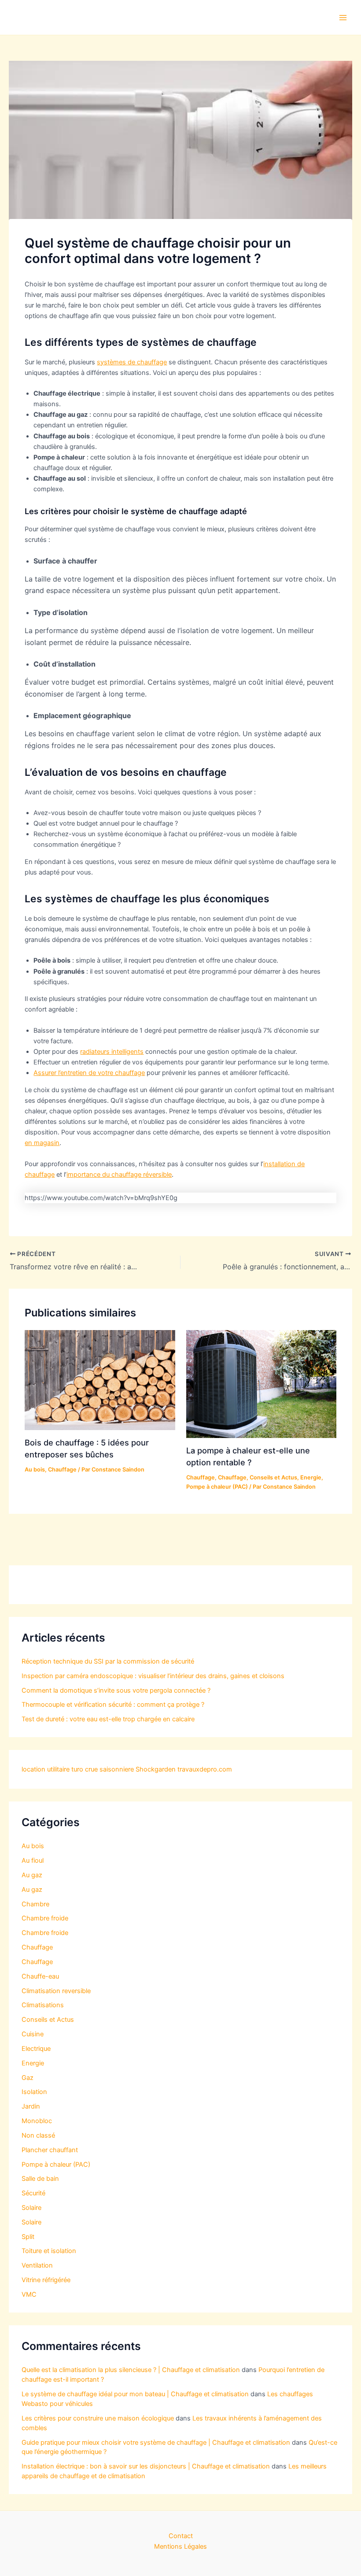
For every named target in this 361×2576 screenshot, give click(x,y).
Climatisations (43, 2005)
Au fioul (33, 1861)
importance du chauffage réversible (119, 1175)
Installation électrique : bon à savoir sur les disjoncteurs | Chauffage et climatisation (146, 2466)
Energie (311, 1477)
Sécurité (33, 2193)
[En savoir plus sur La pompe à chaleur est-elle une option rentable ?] (261, 1384)
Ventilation (37, 2265)
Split (28, 2237)
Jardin (31, 2106)
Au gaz (32, 1875)
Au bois (35, 1470)
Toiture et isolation (49, 2251)
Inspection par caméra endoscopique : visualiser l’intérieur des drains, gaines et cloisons (153, 1676)
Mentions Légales (180, 2546)
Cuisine (33, 2034)
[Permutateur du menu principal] (343, 18)
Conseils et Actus (273, 1477)
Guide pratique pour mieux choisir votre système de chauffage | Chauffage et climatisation (156, 2443)
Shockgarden (156, 1769)
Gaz (28, 2078)
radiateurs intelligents (112, 1052)
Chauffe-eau (40, 1976)
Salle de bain (40, 2179)
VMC (29, 2294)
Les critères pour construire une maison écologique (98, 2418)
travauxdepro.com (205, 1769)
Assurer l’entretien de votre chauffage (89, 1073)
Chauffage (62, 1470)
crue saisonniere (109, 1769)
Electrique (36, 2049)
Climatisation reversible (56, 1991)
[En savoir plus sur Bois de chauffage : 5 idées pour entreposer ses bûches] (100, 1380)
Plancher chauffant (50, 2150)
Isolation (34, 2092)
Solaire (31, 2208)
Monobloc (37, 2121)
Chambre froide (45, 1918)
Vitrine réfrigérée (46, 2280)
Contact (181, 2536)
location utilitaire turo (52, 1769)
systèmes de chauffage (132, 362)
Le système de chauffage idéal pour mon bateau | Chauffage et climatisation (135, 2394)
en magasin (42, 1143)
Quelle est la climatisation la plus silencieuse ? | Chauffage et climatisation (131, 2370)
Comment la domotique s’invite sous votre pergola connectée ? (116, 1690)
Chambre (35, 1904)
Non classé (38, 2135)
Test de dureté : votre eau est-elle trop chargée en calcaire (108, 1719)
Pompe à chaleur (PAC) (217, 1487)
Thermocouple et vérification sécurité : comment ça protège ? (113, 1705)
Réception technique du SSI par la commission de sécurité (108, 1661)
